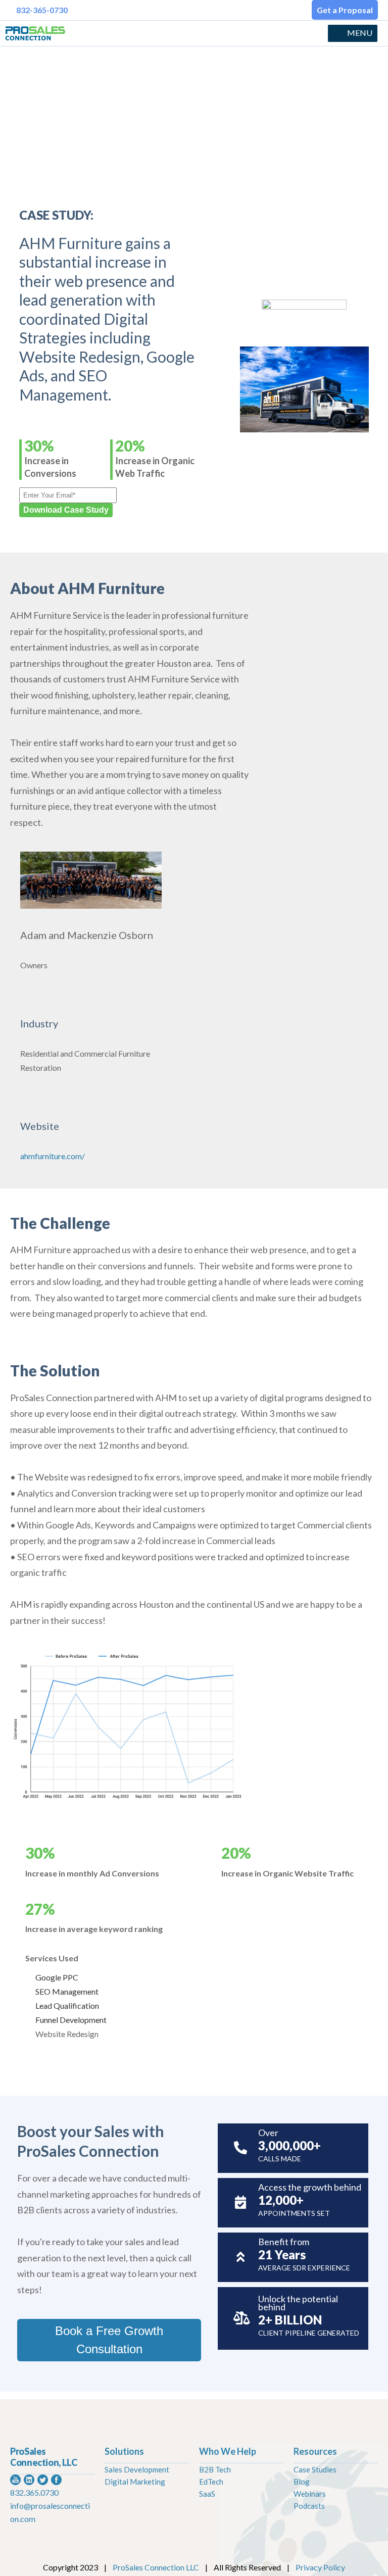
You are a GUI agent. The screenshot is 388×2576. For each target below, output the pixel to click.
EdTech (211, 2482)
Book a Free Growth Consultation (109, 2340)
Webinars (310, 2494)
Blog (302, 2482)
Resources (315, 2451)
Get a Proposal (345, 10)
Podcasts (309, 2506)
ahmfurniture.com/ (53, 1156)
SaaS (207, 2494)
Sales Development (137, 2469)
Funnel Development (71, 2020)
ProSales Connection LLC (156, 2567)
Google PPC (57, 1977)
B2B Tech (215, 2469)
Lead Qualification (67, 2005)
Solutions (124, 2451)
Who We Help (228, 2451)
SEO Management (67, 1991)
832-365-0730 (42, 10)
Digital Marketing (135, 2482)
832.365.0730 (34, 2492)
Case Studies (315, 2469)
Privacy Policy (320, 2567)
